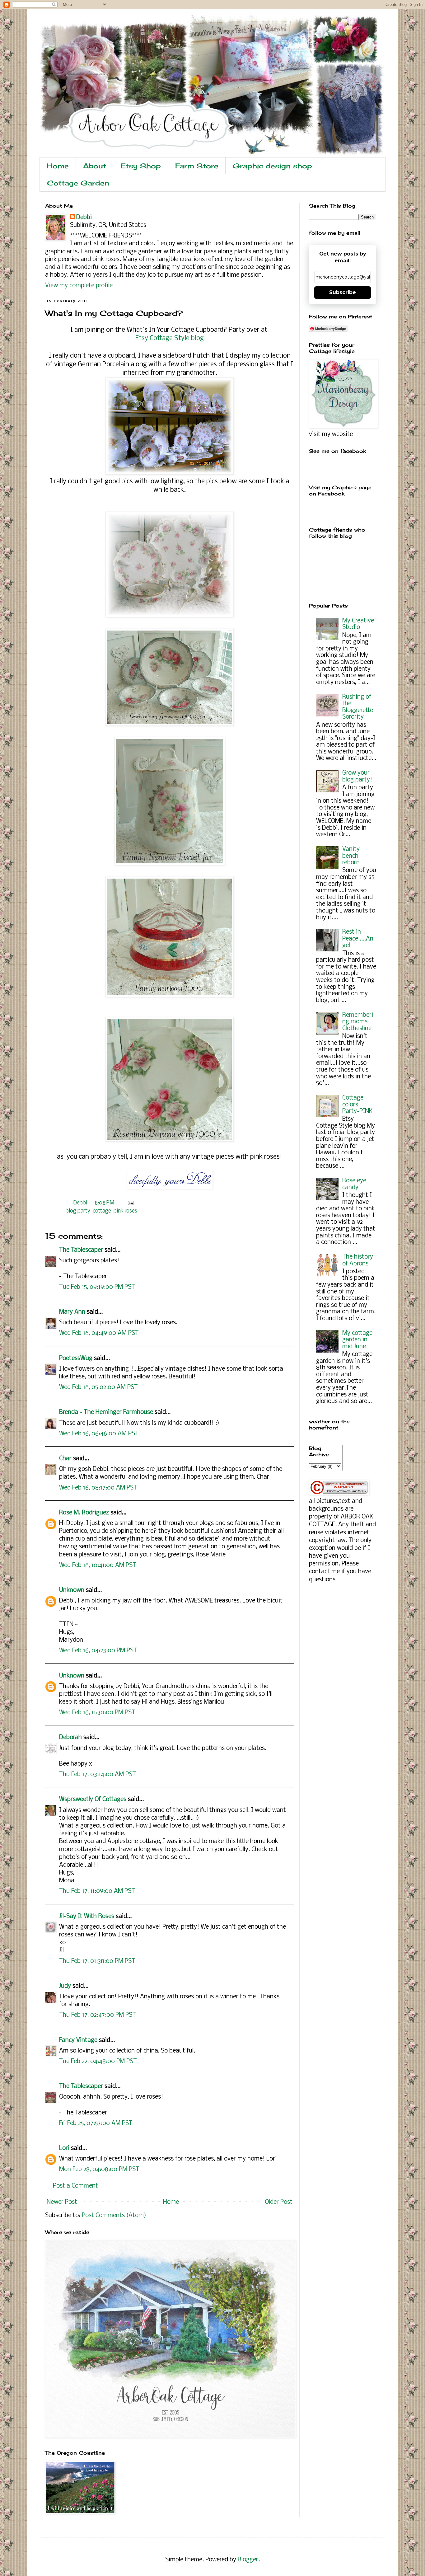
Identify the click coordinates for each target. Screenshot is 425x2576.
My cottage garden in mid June (357, 1340)
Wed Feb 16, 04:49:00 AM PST (99, 1333)
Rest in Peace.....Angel (358, 939)
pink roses (125, 1211)
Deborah (70, 1738)
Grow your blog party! (357, 777)
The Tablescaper (81, 1250)
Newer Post (62, 2202)
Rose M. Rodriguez (84, 1513)
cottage (102, 1211)
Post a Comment (75, 2186)
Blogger (248, 2560)
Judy (65, 1986)
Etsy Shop (141, 166)
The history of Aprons (358, 1260)
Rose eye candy (354, 1184)
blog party (78, 1211)
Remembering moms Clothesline (358, 1022)
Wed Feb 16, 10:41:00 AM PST (98, 1565)
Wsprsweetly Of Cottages (93, 1799)
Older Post (279, 2202)
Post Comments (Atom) (114, 2216)
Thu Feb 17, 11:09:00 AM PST (97, 1891)
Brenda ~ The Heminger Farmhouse (106, 1412)
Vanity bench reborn (351, 856)
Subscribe (343, 292)
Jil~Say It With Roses (87, 1917)
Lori (64, 2148)
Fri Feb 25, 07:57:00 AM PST (96, 2123)
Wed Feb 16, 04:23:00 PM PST (98, 1651)
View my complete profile (79, 286)
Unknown (72, 1590)
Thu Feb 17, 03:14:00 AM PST (98, 1775)
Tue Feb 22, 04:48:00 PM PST (98, 2062)
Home (58, 166)
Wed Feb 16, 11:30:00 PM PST (97, 1713)
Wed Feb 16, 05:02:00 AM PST (98, 1387)
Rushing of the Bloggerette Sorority (358, 707)
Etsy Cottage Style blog (170, 338)
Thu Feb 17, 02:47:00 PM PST (98, 2015)
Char (65, 1459)
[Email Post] (129, 1203)
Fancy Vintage (78, 2040)
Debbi (84, 218)
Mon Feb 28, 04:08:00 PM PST (99, 2170)
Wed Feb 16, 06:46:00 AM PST (99, 1434)
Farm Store (197, 166)
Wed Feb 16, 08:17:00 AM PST (98, 1488)
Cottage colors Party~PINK (357, 1105)
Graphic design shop (272, 166)
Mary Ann (72, 1312)
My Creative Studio (358, 624)
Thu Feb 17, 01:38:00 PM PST (97, 1961)
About (95, 166)
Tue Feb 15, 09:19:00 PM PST (97, 1287)
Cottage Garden (78, 183)
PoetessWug (76, 1358)
